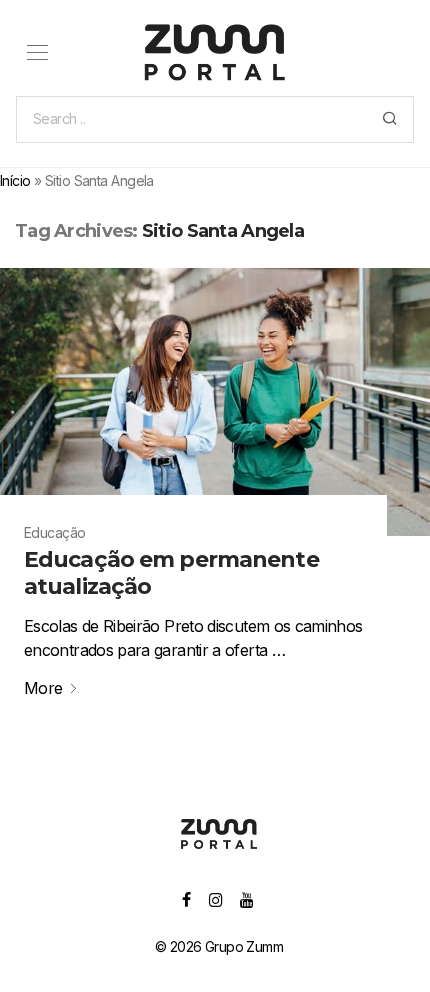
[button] (389, 119)
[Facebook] (186, 898)
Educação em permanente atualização (171, 572)
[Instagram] (215, 898)
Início (15, 180)
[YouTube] (247, 898)
